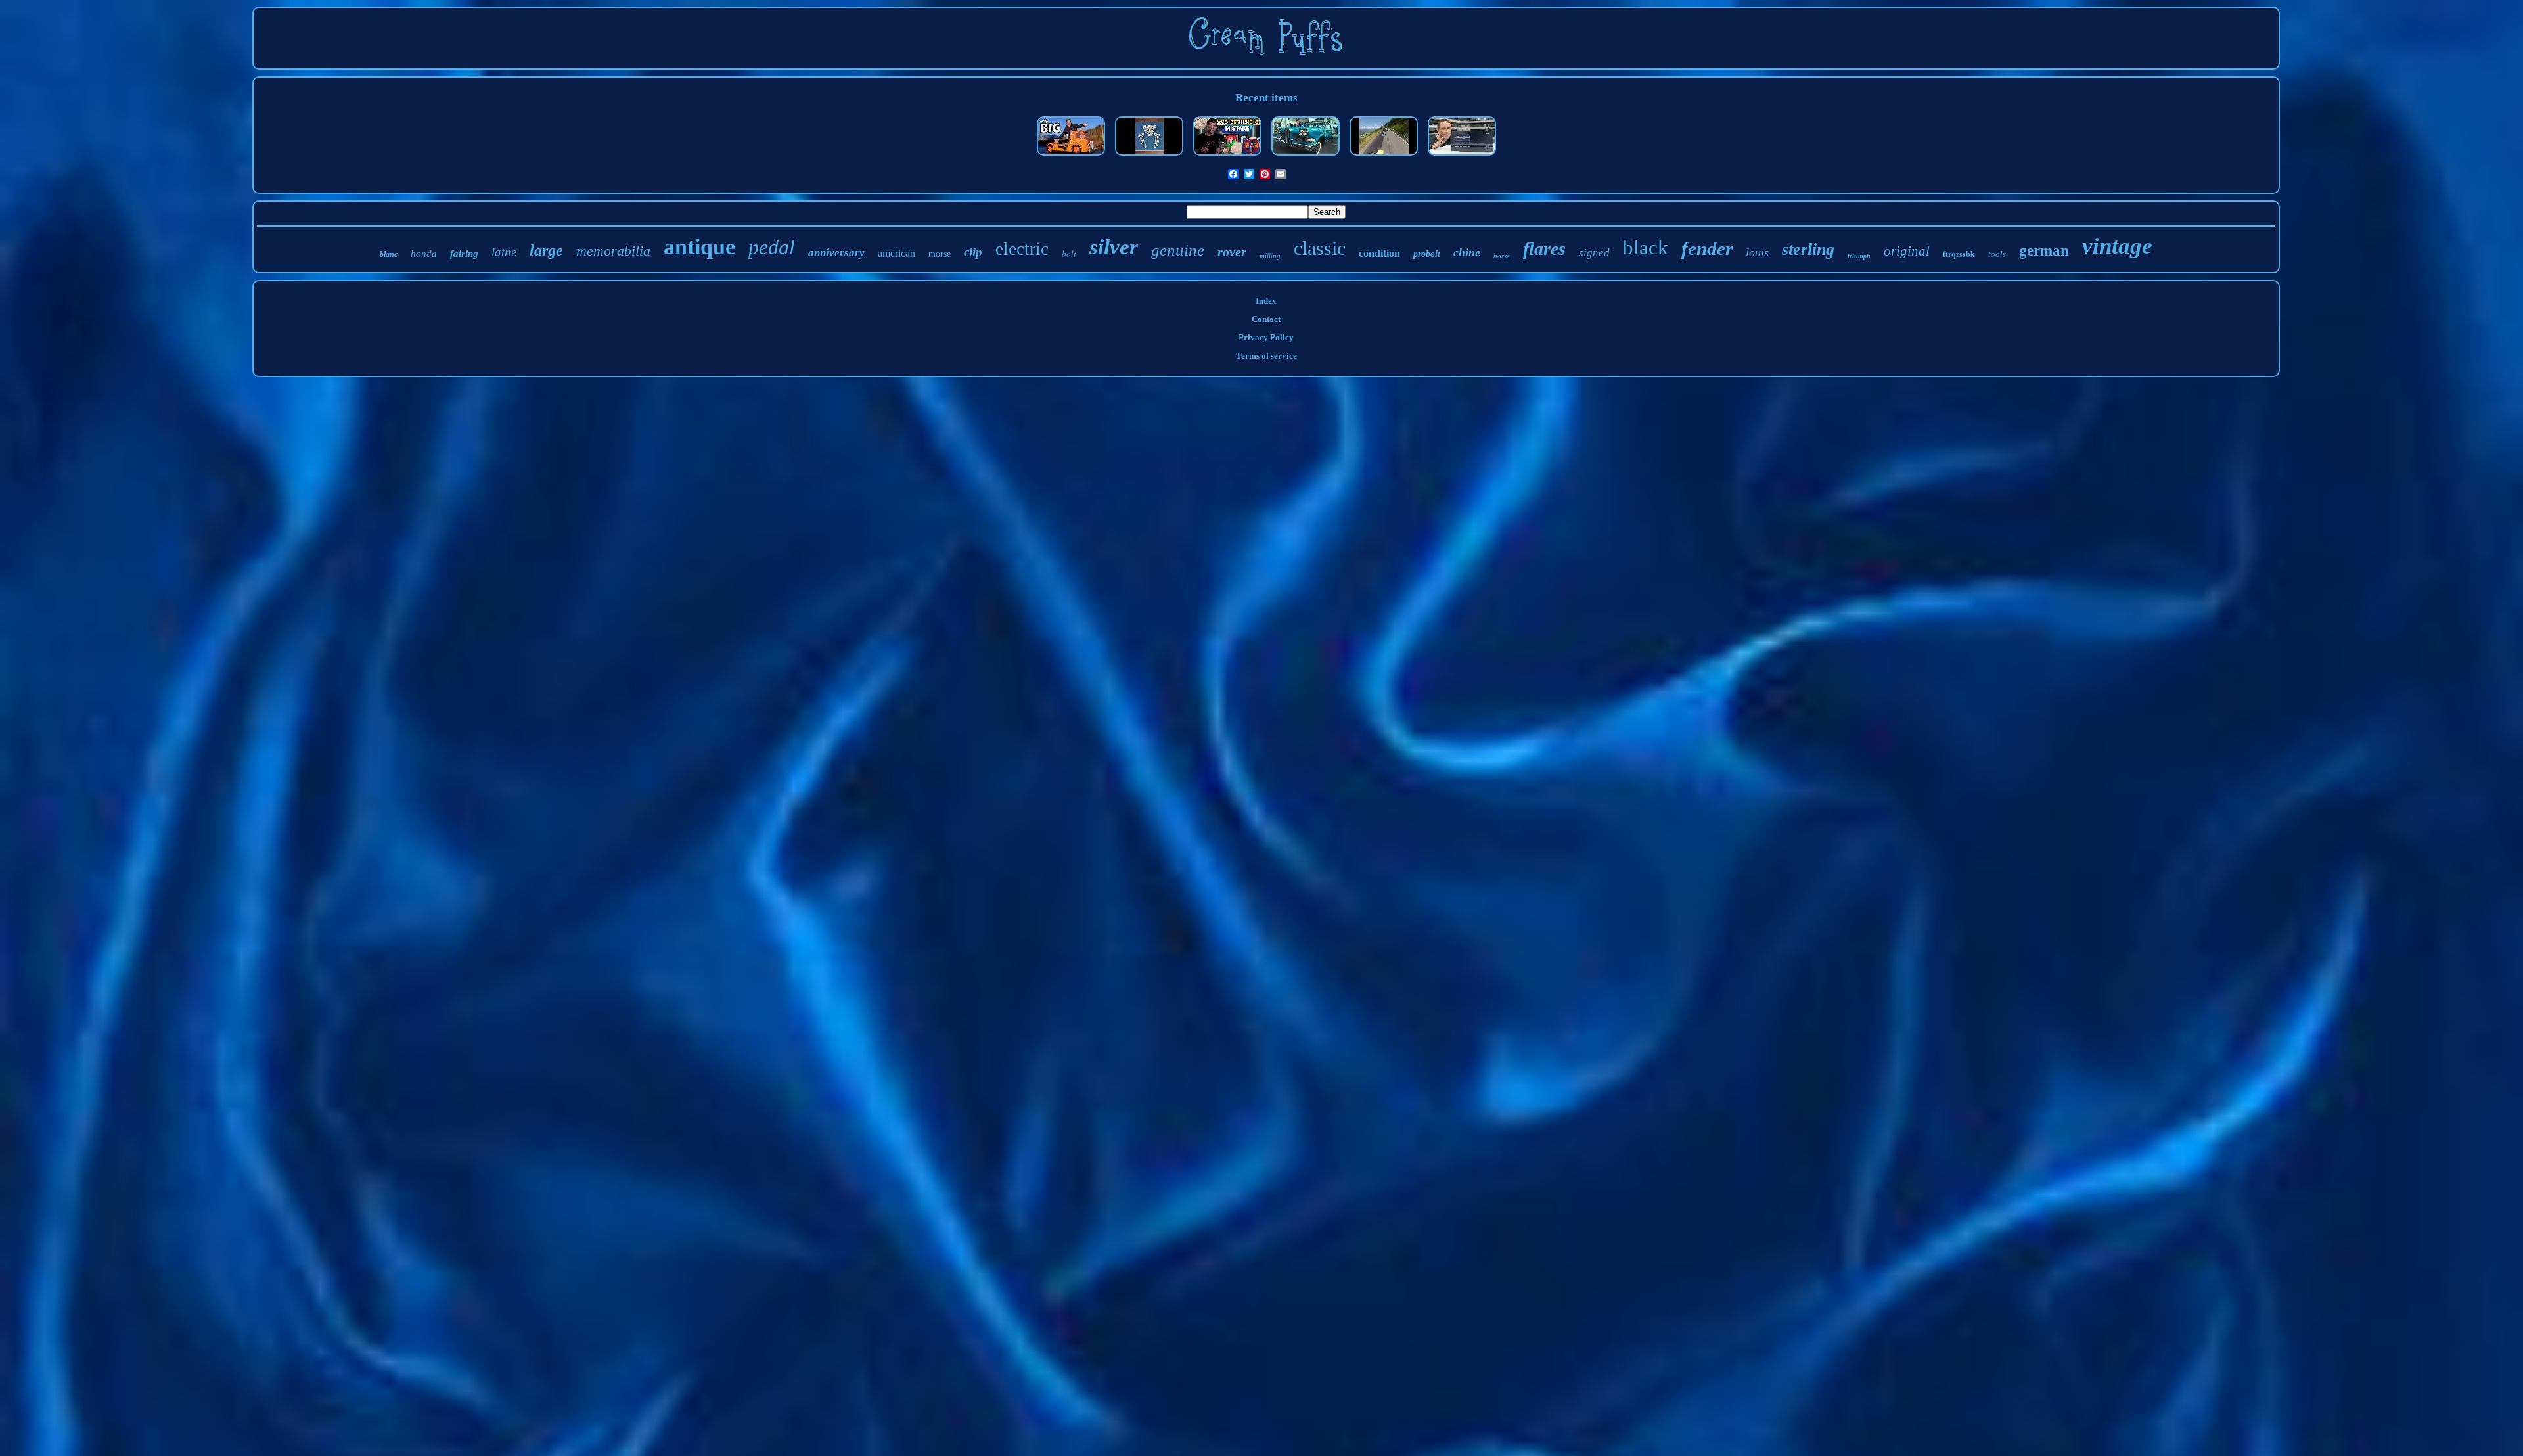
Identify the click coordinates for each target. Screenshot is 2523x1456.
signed (1594, 253)
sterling (1808, 249)
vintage (2117, 246)
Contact (1266, 319)
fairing (464, 254)
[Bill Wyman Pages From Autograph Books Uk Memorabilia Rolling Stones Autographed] (1227, 157)
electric (1022, 249)
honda (424, 254)
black (1646, 247)
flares (1544, 249)
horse (1502, 256)
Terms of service (1266, 356)
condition (1379, 253)
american (897, 253)
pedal (772, 247)
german (2044, 251)
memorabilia (613, 251)
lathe (504, 252)
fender (1707, 248)
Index (1266, 301)
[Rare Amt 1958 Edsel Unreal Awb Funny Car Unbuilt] (1306, 157)
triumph (1859, 256)
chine (1467, 252)
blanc (389, 254)
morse (940, 254)
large (546, 250)
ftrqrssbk (1959, 254)
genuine (1178, 250)
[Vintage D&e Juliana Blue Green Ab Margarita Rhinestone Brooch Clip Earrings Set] (1149, 157)
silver (1114, 247)
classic (1320, 248)
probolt (1427, 254)
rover (1232, 252)
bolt (1069, 254)
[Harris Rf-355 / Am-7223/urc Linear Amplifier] (1462, 157)
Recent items (1266, 98)
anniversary (836, 253)
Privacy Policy (1266, 337)
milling (1270, 256)
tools (1997, 254)
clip (973, 252)
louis (1757, 252)
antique (699, 247)
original (1907, 251)
